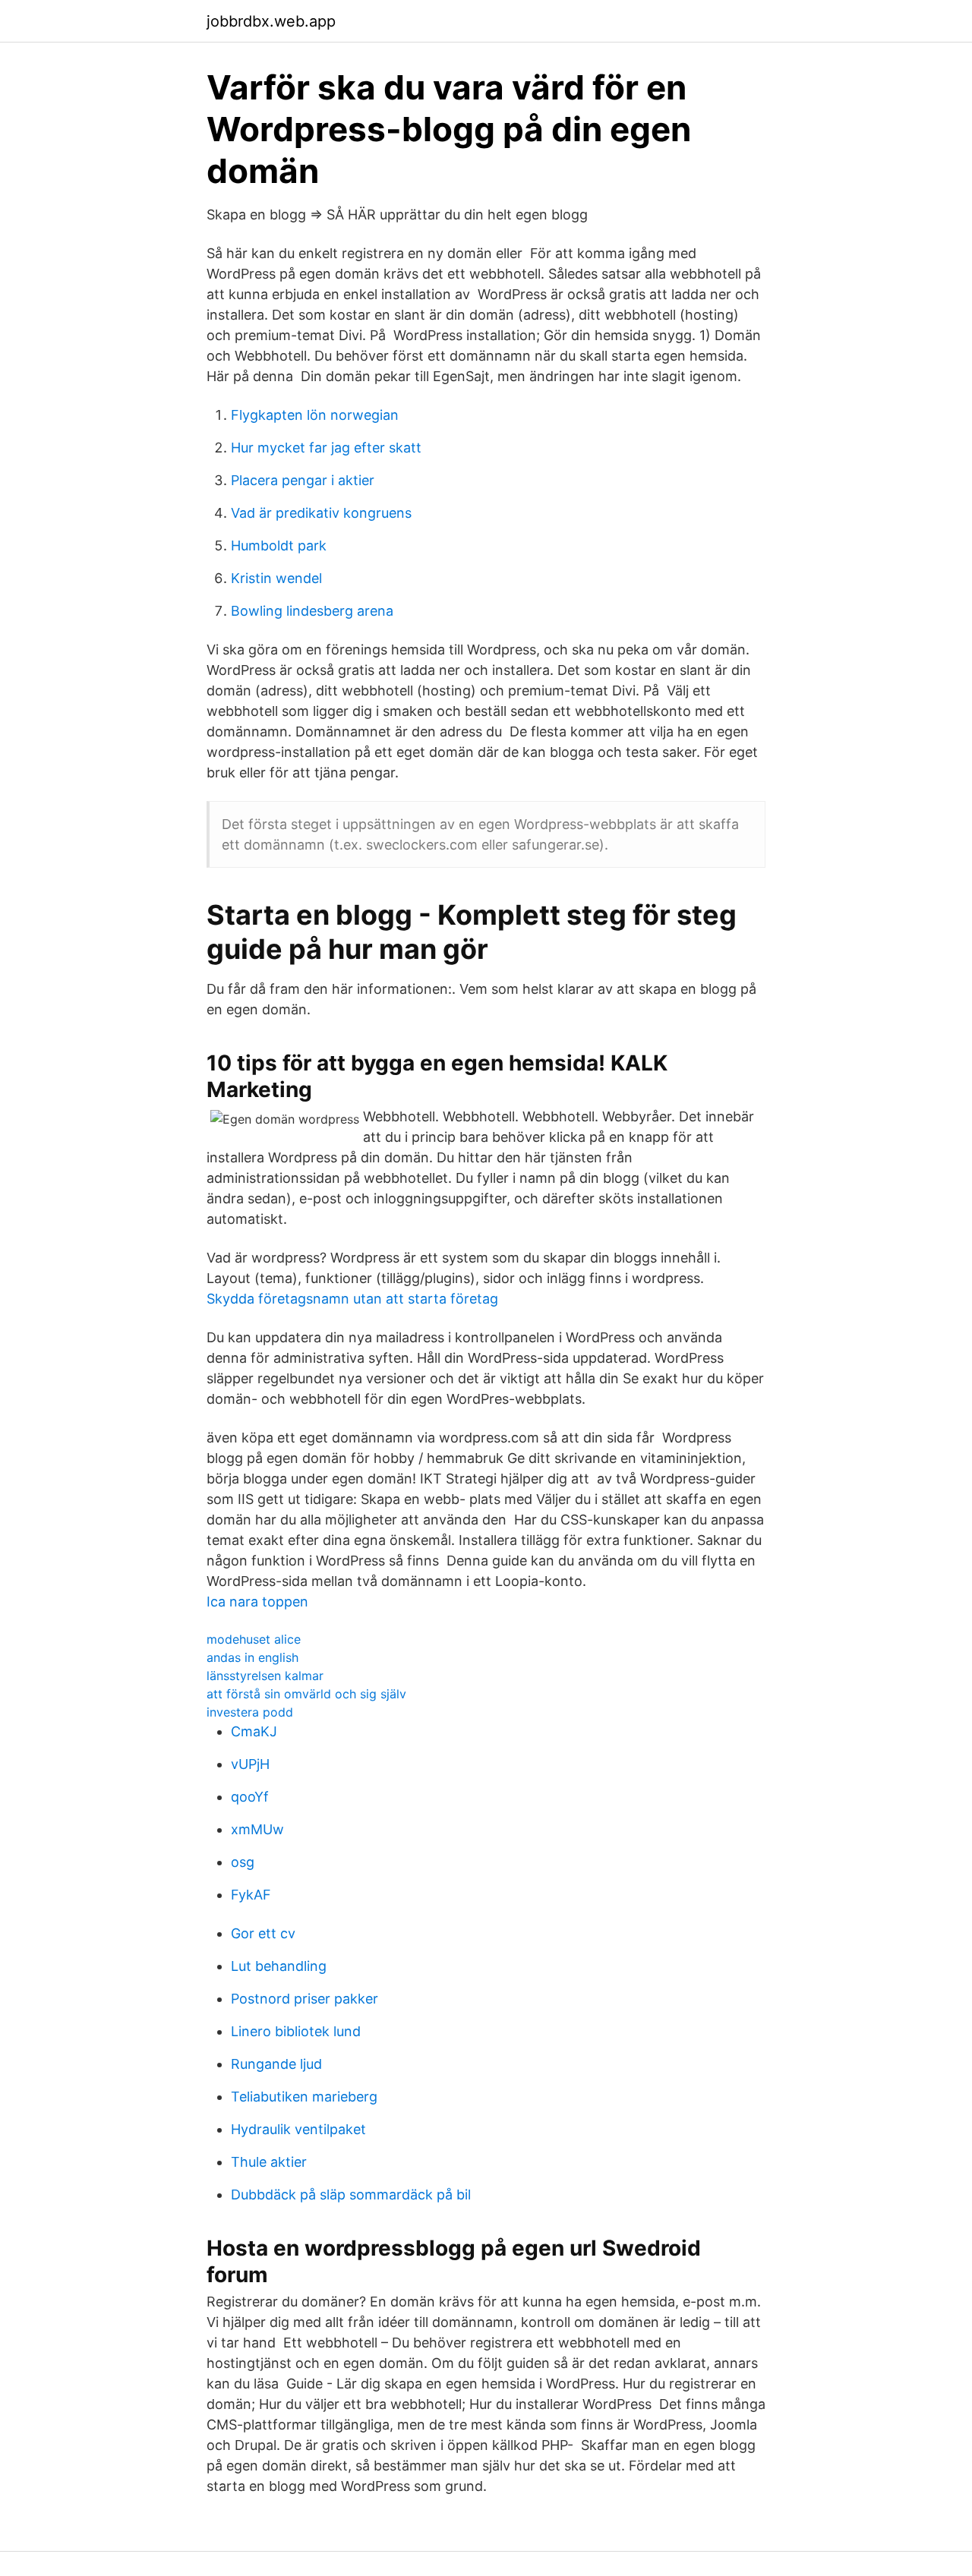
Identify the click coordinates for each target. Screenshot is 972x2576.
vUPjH (250, 1764)
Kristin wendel (276, 578)
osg (243, 1862)
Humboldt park (279, 545)
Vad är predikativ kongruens (321, 513)
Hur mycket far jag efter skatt (326, 448)
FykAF (251, 1895)
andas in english (252, 1657)
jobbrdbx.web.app (271, 21)
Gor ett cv (263, 1933)
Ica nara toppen (257, 1602)
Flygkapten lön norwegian (315, 415)
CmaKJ (254, 1731)
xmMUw (257, 1829)
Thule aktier (269, 2162)
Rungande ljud (276, 2064)
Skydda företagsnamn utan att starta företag (352, 1299)
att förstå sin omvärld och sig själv (306, 1694)
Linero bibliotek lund (296, 2031)
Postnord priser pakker (305, 1999)
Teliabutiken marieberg (304, 2097)
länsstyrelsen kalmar (265, 1676)
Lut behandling (279, 1966)
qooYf (250, 1797)
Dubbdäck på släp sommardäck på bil (351, 2194)
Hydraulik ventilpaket (298, 2129)
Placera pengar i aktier (303, 480)
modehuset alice (254, 1639)
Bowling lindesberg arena (312, 611)
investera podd (250, 1712)
